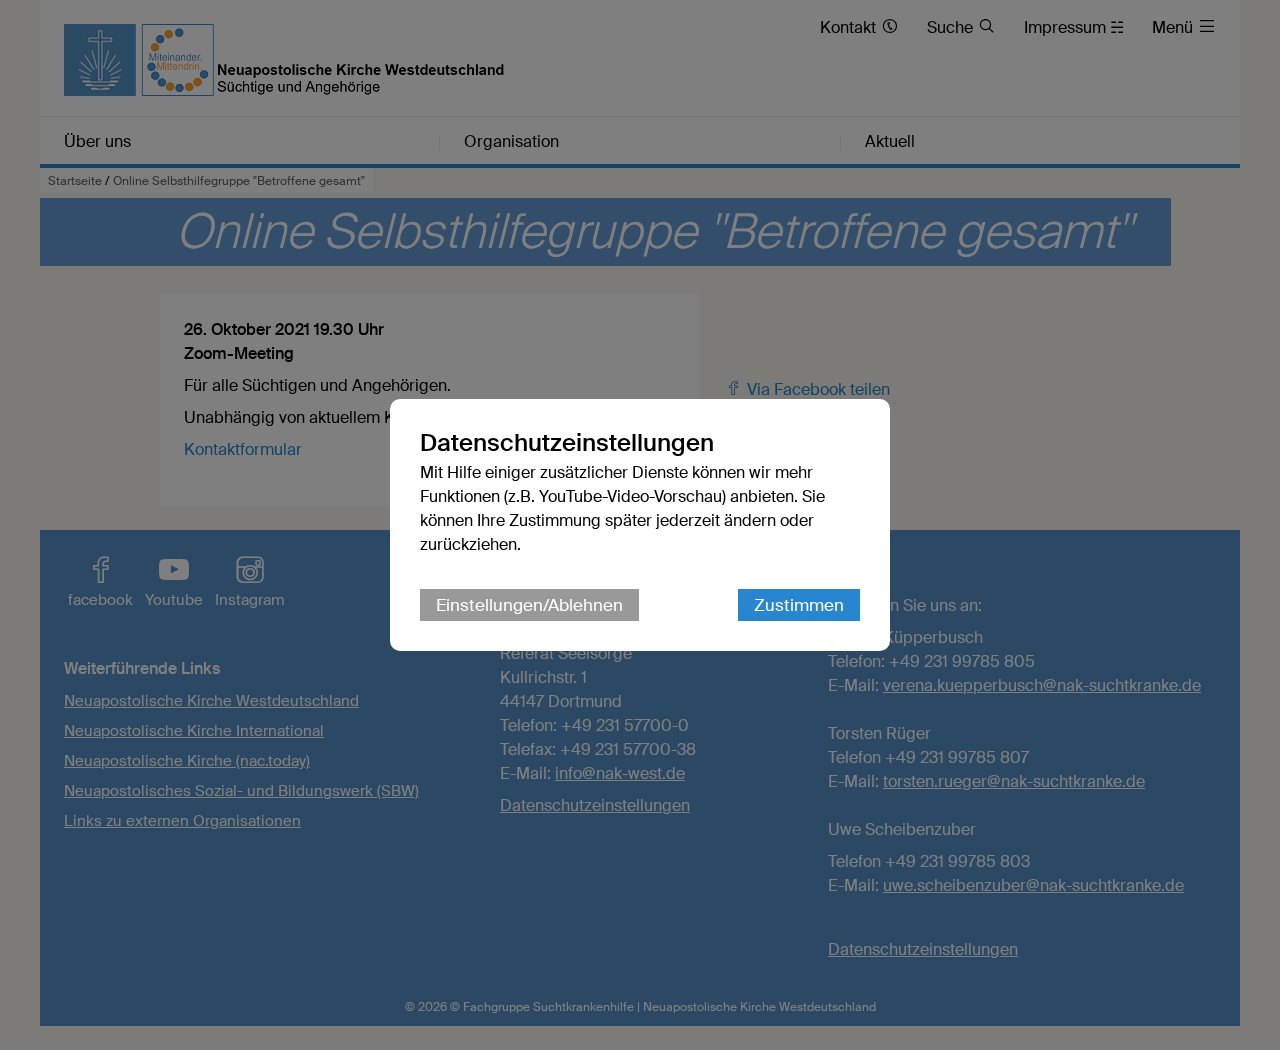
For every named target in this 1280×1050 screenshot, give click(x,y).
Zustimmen (799, 605)
